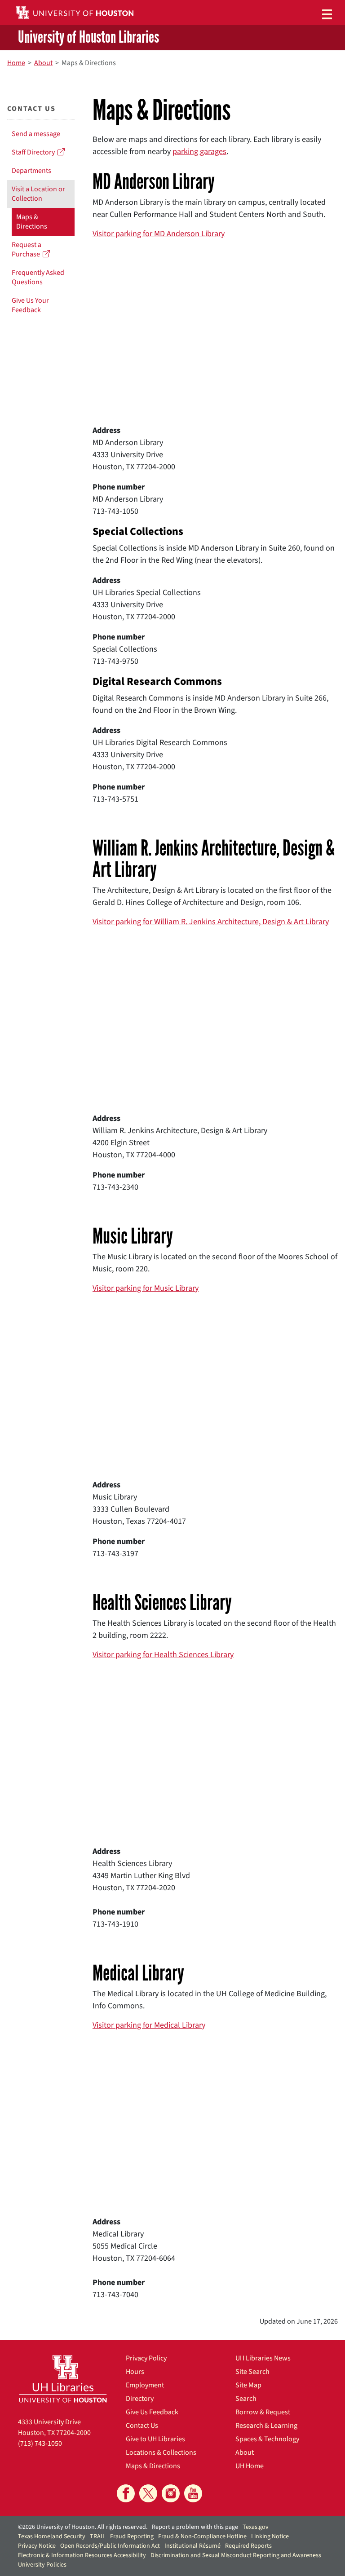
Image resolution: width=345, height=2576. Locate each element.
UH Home (250, 2466)
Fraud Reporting (132, 2536)
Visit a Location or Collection (38, 194)
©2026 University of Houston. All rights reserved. (83, 2527)
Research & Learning (266, 2426)
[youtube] (193, 2493)
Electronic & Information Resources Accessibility (82, 2555)
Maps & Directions (32, 222)
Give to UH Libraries (155, 2439)
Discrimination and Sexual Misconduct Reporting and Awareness (236, 2555)
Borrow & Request (263, 2412)
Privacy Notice (37, 2546)
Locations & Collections (161, 2452)
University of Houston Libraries (88, 38)
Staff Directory (35, 152)
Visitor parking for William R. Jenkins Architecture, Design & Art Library (211, 922)
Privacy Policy (146, 2358)
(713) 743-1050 (40, 2444)
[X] (148, 2493)
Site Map (248, 2385)
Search (246, 2399)
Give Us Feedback (152, 2412)
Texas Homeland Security (52, 2536)
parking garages (199, 152)
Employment (145, 2385)
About (245, 2452)
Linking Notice (270, 2536)
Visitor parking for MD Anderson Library (159, 234)
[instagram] (171, 2493)
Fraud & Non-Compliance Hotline (202, 2536)
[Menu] (327, 14)
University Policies (42, 2565)
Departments (31, 171)
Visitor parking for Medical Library (149, 2025)
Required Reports (248, 2546)
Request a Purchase (27, 249)
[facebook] (126, 2493)
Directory (140, 2399)
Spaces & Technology (267, 2439)
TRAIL (98, 2536)
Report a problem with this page (195, 2527)
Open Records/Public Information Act (110, 2546)
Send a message (36, 134)
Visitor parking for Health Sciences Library (163, 1655)
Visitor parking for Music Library (146, 1288)
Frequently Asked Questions (38, 277)
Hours (135, 2372)
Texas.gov (256, 2527)
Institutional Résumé (192, 2546)
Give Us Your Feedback (30, 305)
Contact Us (142, 2426)
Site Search (252, 2372)
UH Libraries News (263, 2358)
